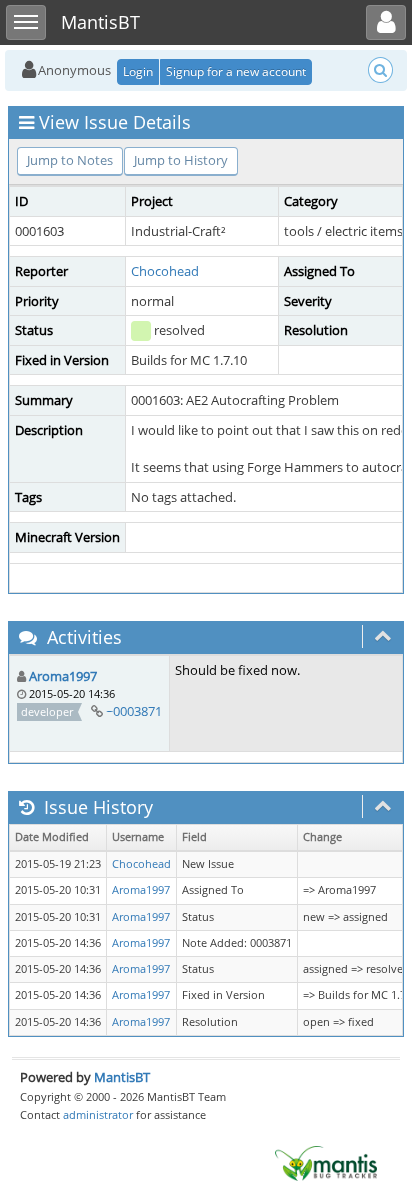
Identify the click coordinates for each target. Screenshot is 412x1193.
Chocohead (165, 271)
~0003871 (134, 711)
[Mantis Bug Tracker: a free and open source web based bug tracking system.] (326, 1162)
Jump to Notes (70, 160)
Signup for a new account (236, 71)
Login (138, 71)
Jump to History (181, 160)
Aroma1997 (63, 676)
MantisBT (122, 1077)
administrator (98, 1114)
